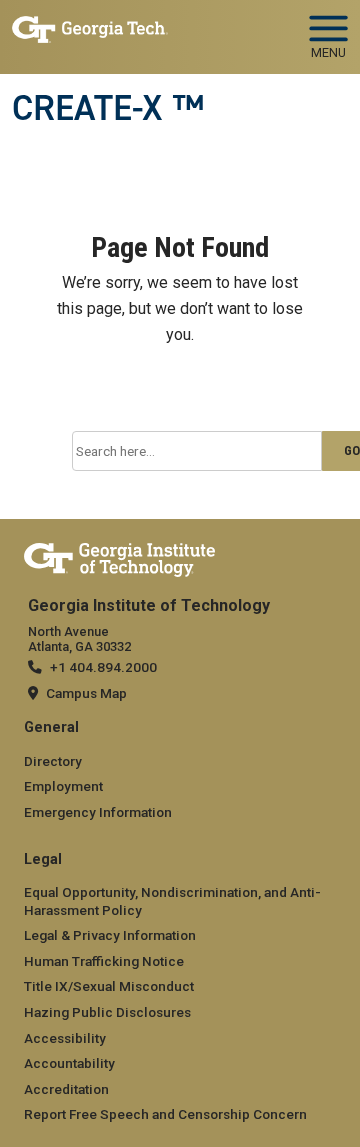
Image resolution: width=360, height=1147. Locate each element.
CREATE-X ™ (108, 108)
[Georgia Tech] (119, 556)
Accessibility (65, 1038)
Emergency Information (98, 812)
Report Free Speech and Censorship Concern (165, 1114)
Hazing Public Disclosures (107, 1012)
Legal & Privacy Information (110, 935)
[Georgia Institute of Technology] (90, 28)
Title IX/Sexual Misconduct (109, 986)
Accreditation (66, 1089)
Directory (53, 761)
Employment (63, 786)
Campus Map (86, 693)
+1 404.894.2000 (103, 667)
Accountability (69, 1063)
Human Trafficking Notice (104, 961)
